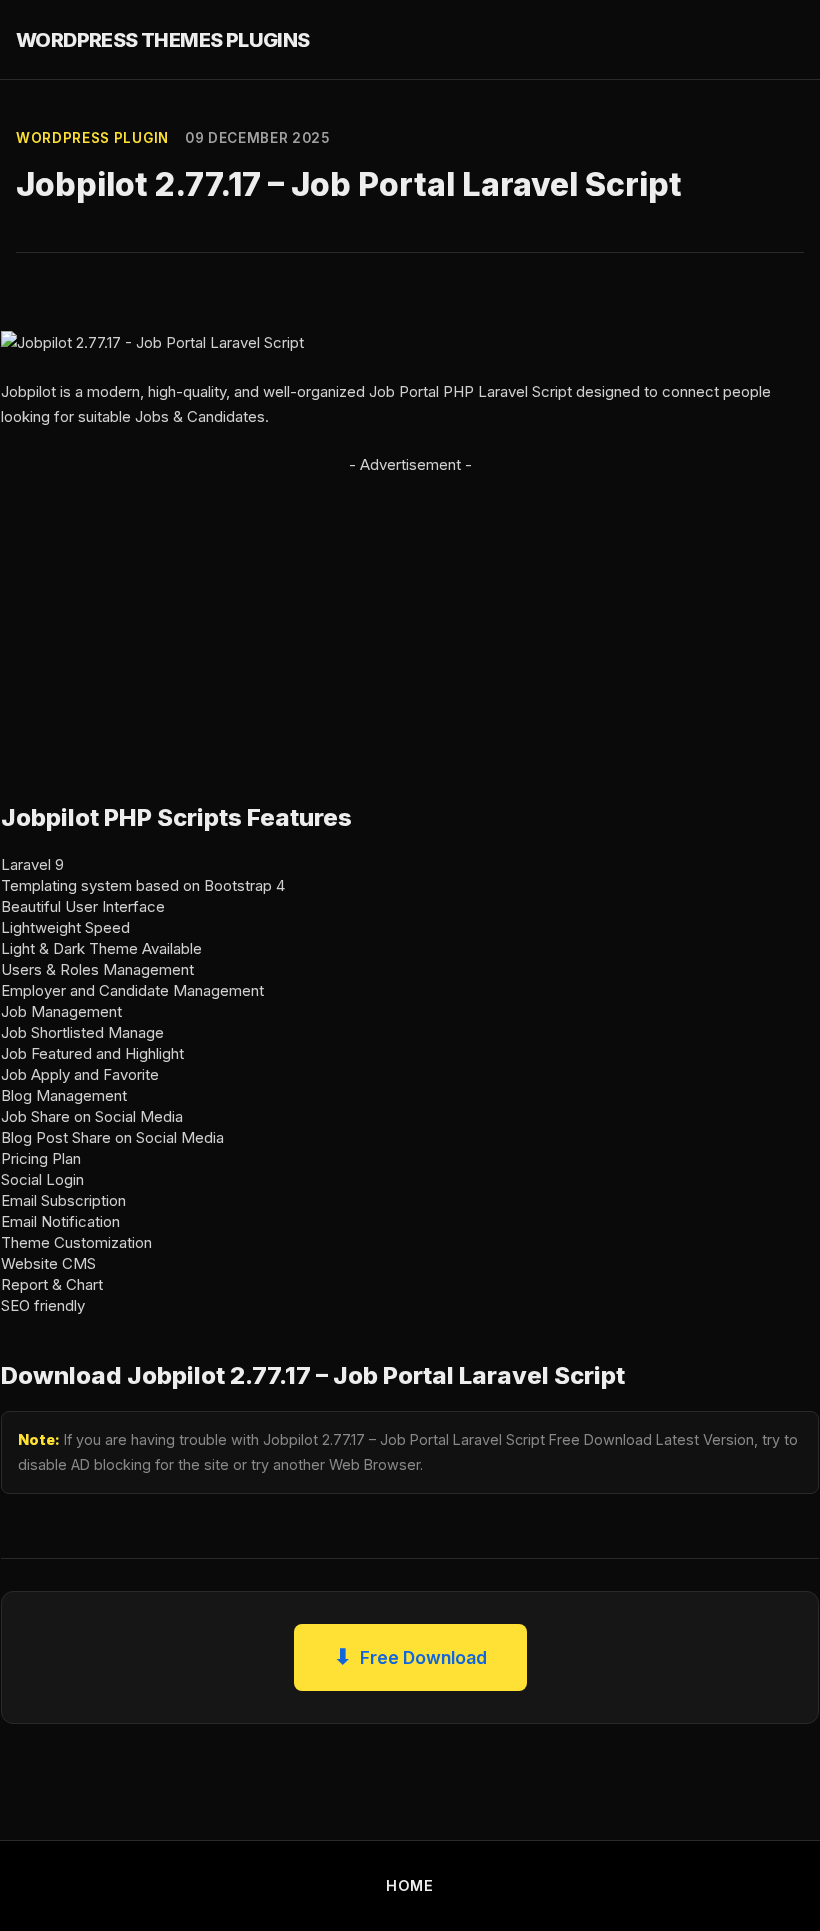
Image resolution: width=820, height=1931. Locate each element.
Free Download (410, 1656)
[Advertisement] (410, 618)
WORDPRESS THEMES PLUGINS (163, 40)
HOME (410, 1885)
